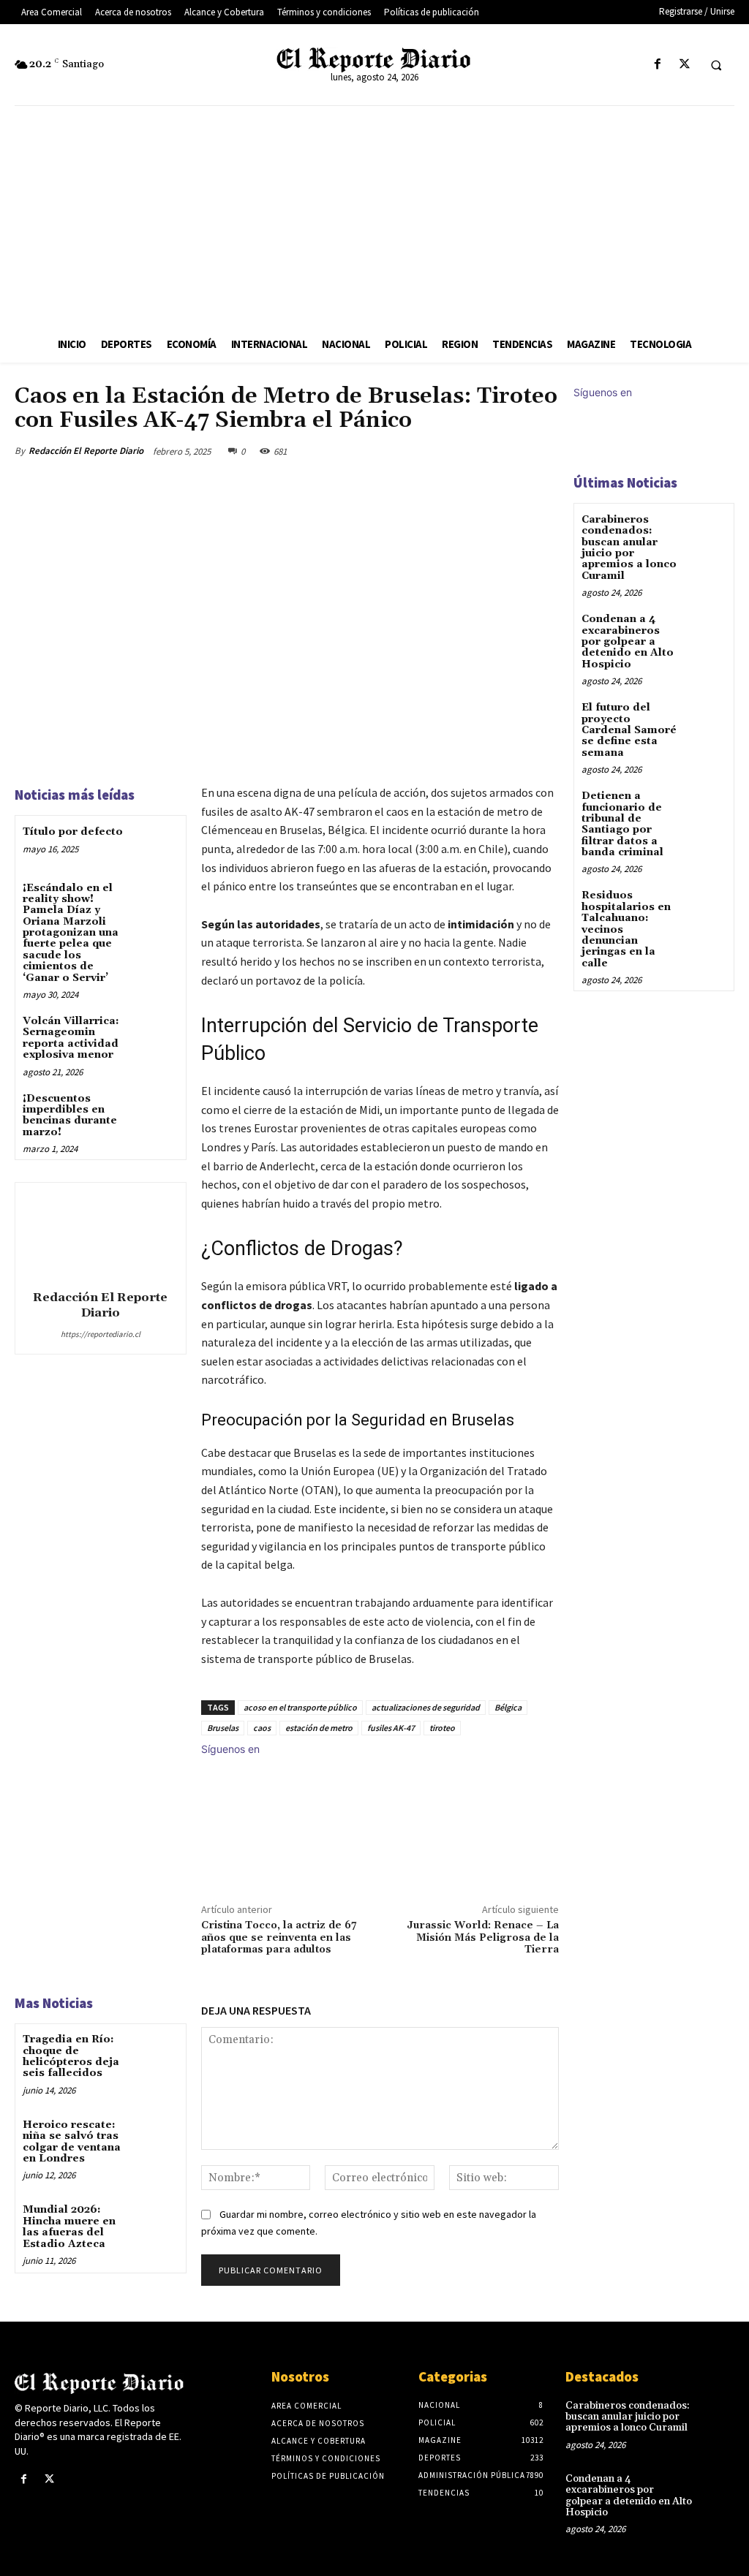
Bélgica (508, 1707)
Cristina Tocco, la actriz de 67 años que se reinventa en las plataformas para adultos (279, 1938)
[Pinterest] (475, 451)
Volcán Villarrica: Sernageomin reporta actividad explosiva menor (71, 1038)
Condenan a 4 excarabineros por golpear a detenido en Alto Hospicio (628, 642)
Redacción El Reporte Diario (86, 451)
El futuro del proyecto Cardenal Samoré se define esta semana (629, 730)
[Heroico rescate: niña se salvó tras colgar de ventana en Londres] (158, 2137)
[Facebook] (657, 65)
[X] (684, 65)
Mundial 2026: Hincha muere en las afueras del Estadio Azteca (69, 2227)
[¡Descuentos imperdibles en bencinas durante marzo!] (158, 1111)
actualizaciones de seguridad (426, 1707)
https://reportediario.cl (101, 1334)
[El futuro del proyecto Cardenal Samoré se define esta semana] (708, 718)
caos (262, 1728)
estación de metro (319, 1728)
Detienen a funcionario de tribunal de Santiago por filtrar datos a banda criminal (622, 824)
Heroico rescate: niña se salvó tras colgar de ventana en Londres (72, 2142)
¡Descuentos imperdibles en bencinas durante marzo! (70, 1115)
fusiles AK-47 (391, 1728)
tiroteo (442, 1728)
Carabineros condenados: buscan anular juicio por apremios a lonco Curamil (629, 548)
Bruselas (223, 1728)
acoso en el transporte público (300, 1707)
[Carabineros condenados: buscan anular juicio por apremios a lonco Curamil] (708, 530)
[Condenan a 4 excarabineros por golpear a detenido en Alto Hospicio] (708, 630)
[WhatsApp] (509, 451)
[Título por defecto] (158, 844)
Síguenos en (230, 1749)
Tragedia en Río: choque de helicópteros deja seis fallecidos (71, 2056)
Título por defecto (73, 832)
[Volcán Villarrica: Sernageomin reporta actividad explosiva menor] (158, 1033)
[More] (543, 451)
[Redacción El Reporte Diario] (100, 1234)
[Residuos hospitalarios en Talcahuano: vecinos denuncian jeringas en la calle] (708, 906)
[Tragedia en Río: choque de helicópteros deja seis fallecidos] (158, 2052)
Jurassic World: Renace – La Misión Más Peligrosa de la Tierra (483, 1938)
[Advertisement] (374, 216)
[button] (716, 65)
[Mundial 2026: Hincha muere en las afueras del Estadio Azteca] (158, 2222)
